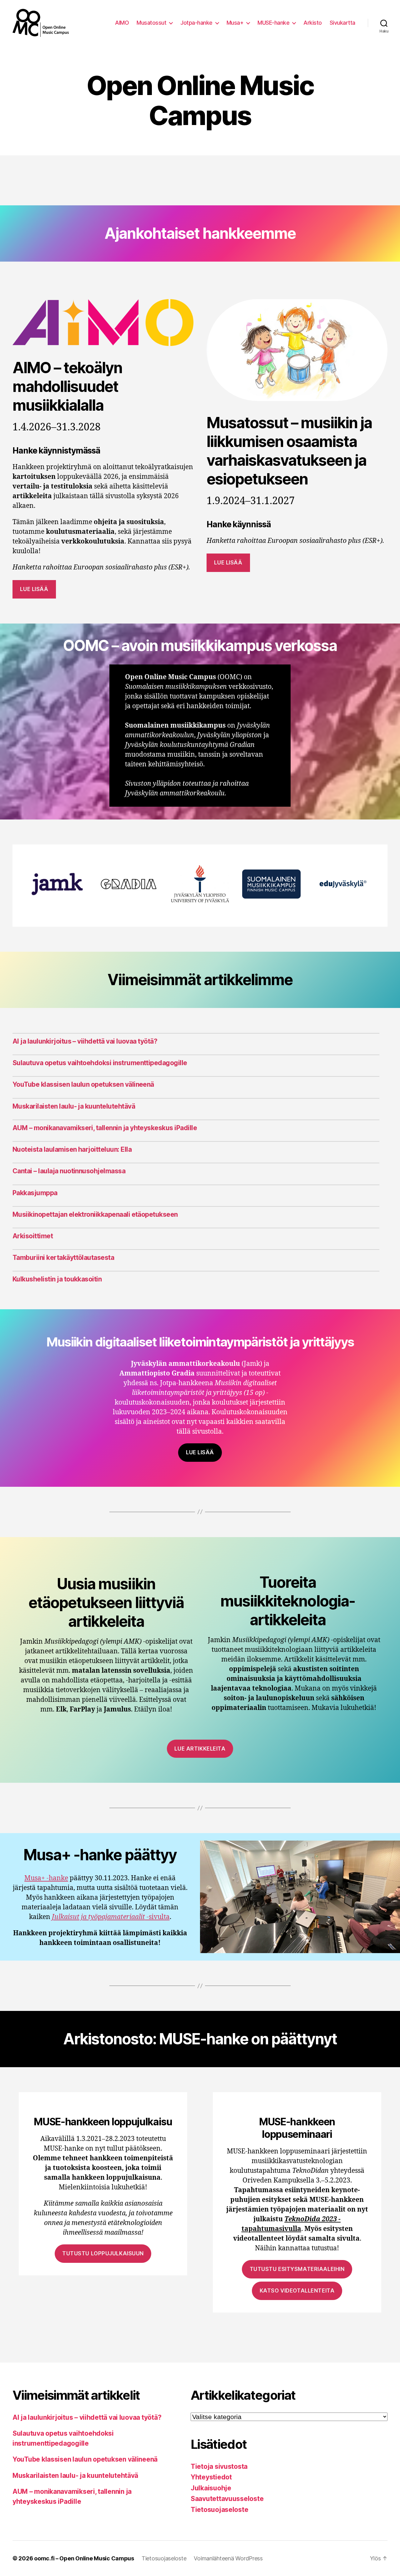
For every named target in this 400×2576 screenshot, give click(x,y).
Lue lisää (34, 589)
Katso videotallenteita (297, 2291)
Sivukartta (342, 23)
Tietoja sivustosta (219, 2466)
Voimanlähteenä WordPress (228, 2558)
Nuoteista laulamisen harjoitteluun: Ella (72, 1149)
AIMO (122, 23)
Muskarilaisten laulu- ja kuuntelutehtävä (74, 1106)
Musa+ (235, 23)
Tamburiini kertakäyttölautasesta (63, 1258)
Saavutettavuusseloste (227, 2499)
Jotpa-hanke (196, 23)
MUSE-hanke (273, 23)
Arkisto (313, 23)
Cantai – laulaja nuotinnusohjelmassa (69, 1171)
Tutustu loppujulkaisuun (103, 2253)
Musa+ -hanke (46, 1878)
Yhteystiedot (211, 2477)
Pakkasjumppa (35, 1193)
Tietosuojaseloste (219, 2510)
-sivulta (111, 1917)
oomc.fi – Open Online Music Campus (84, 2558)
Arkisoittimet (33, 1236)
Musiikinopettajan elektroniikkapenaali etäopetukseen (95, 1214)
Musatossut (151, 23)
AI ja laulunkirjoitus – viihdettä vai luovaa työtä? (85, 1041)
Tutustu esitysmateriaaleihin (297, 2269)
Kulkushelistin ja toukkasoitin (57, 1279)
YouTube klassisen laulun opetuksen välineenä (83, 1084)
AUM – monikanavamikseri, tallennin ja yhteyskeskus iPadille (105, 1128)
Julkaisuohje (211, 2488)
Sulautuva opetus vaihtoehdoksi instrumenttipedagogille (100, 1063)
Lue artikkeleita (200, 1749)
